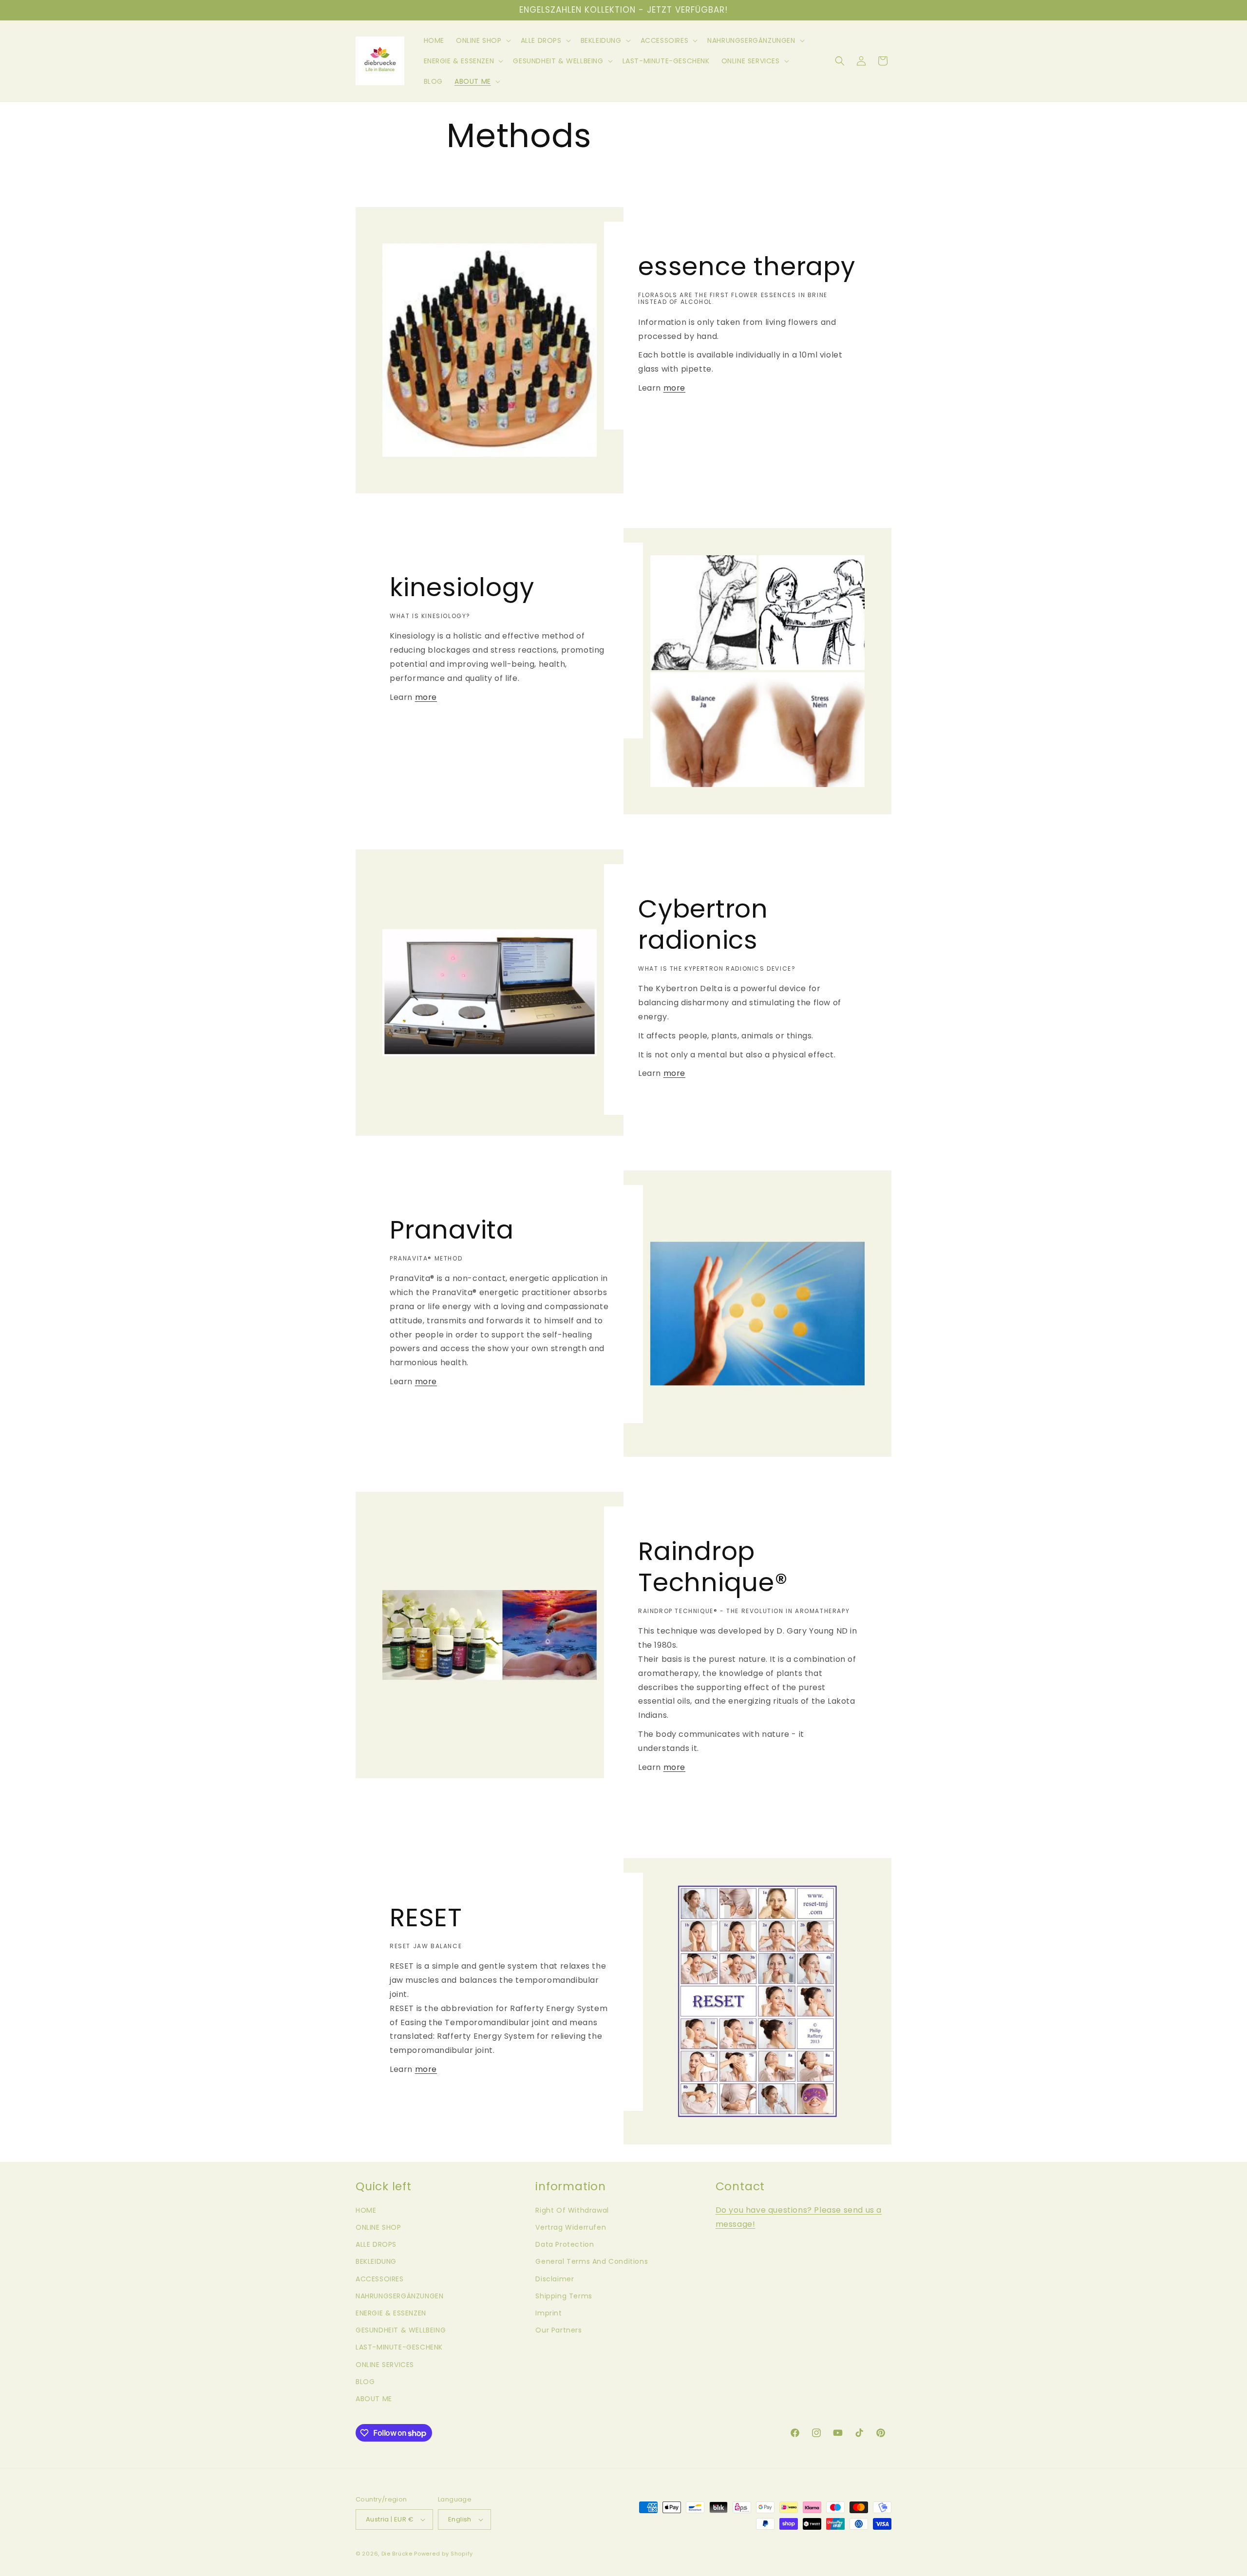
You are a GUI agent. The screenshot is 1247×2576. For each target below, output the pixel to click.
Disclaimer (555, 2279)
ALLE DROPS (376, 2244)
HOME (366, 2210)
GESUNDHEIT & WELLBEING (401, 2330)
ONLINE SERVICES (385, 2365)
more (674, 388)
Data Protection (565, 2244)
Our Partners (558, 2330)
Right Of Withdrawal (572, 2210)
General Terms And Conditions (592, 2261)
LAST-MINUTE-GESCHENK (399, 2347)
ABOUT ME (374, 2399)
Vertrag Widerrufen (571, 2227)
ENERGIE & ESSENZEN (391, 2313)
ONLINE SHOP (378, 2227)
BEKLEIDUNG (376, 2261)
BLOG (365, 2382)
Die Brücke (397, 2554)
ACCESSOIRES (380, 2279)
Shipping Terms (564, 2296)
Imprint (548, 2313)
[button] (482, 40)
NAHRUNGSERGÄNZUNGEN (399, 2296)
